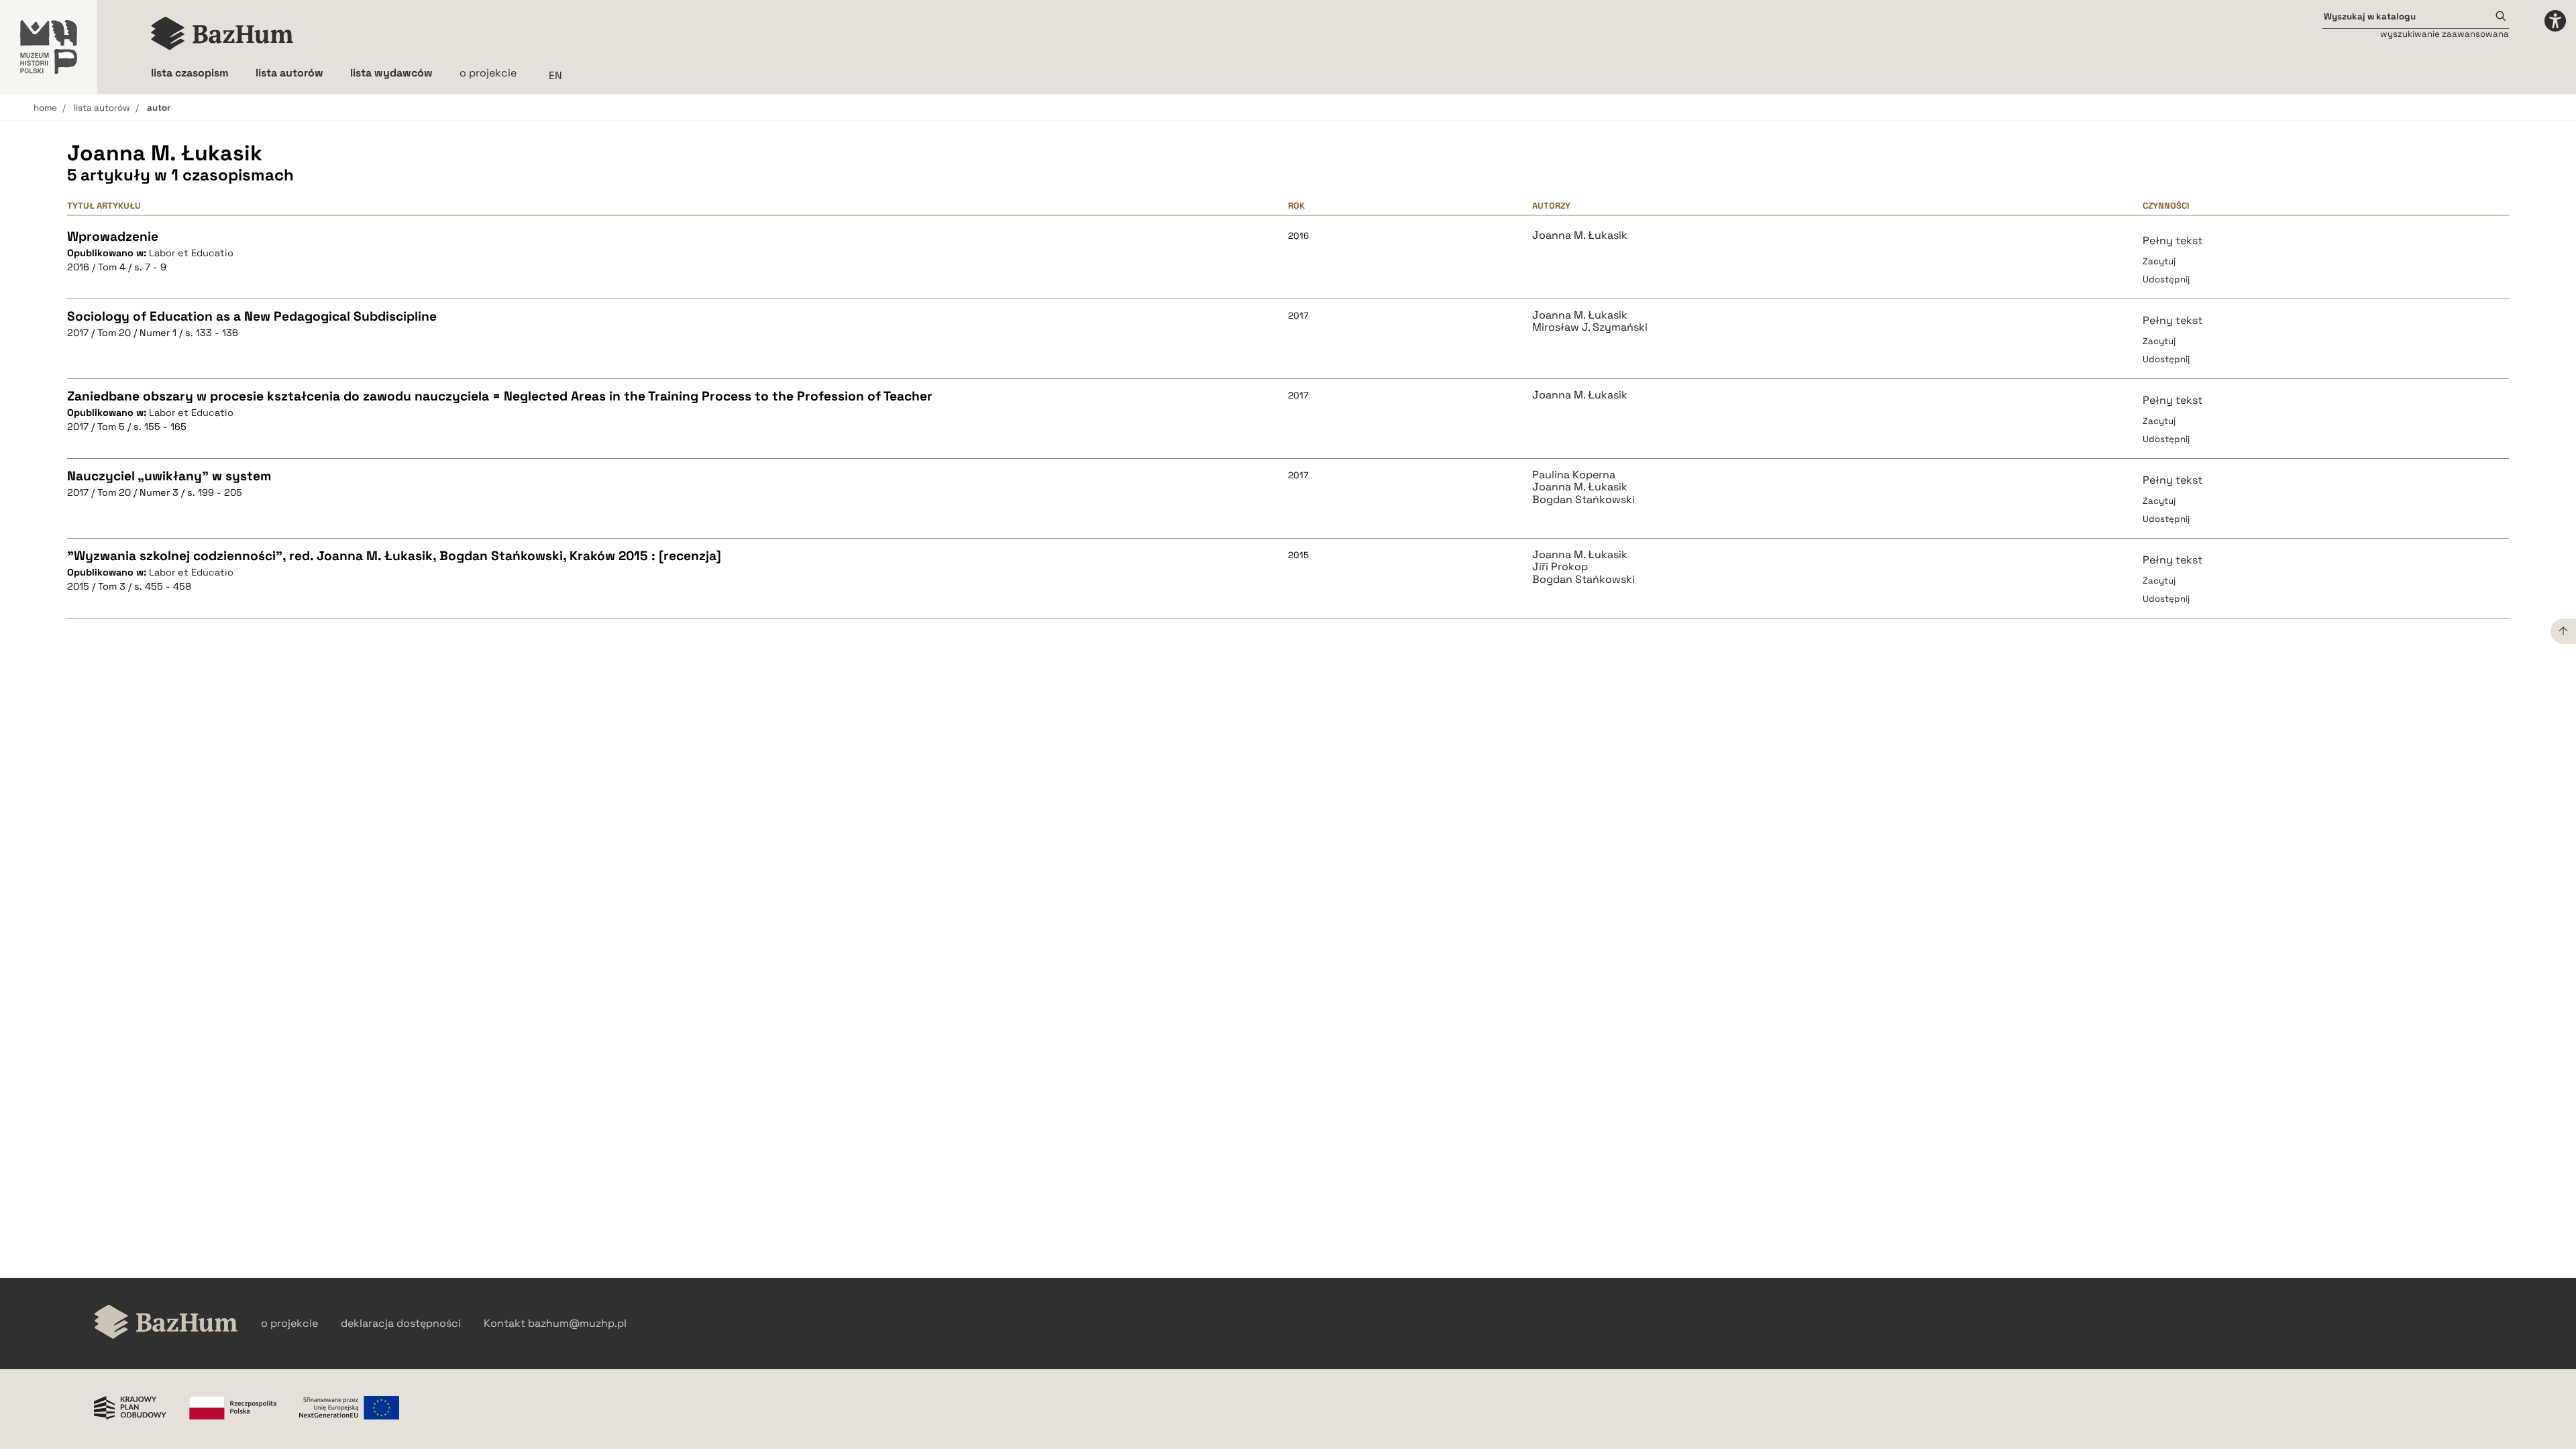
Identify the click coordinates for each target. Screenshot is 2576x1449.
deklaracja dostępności (401, 1324)
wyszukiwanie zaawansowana (2445, 34)
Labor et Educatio (191, 253)
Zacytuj (2159, 261)
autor (159, 108)
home (45, 108)
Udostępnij (2166, 279)
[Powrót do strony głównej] (166, 1323)
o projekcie (488, 73)
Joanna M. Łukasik (1580, 235)
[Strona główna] (222, 34)
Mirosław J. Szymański (1590, 327)
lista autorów (102, 108)
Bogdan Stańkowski (1584, 500)
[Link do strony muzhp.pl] (49, 47)
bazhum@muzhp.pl (577, 1324)
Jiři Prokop (1560, 567)
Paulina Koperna (1574, 475)
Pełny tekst (2172, 240)
